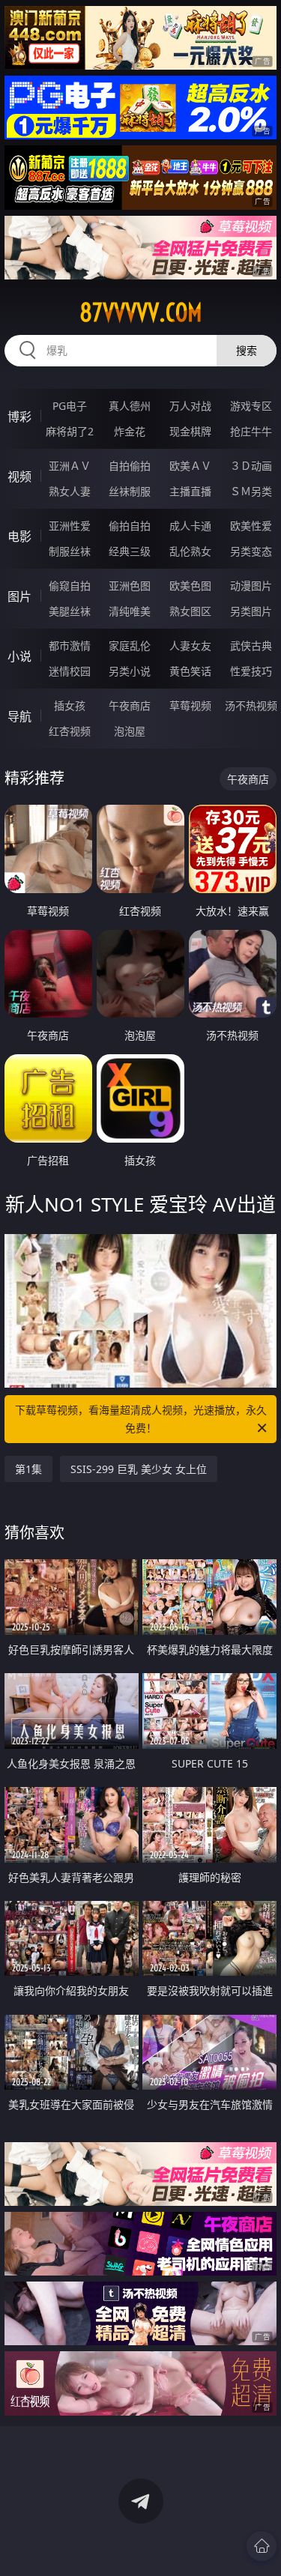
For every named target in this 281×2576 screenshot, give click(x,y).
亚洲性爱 (70, 526)
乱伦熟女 (190, 551)
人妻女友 (190, 645)
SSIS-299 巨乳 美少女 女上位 (139, 1469)
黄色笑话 (190, 671)
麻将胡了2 (70, 431)
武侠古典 (251, 645)
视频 (19, 477)
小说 (19, 656)
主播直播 (190, 491)
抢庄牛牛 (251, 431)
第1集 (28, 1469)
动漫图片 (251, 586)
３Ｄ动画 (251, 466)
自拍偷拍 (130, 466)
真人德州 (130, 406)
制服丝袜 (70, 551)
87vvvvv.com (141, 312)
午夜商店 (130, 705)
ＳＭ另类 (251, 491)
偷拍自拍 (130, 526)
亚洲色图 (130, 586)
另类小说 (130, 671)
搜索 (247, 350)
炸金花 (130, 431)
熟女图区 (190, 611)
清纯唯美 (130, 611)
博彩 (19, 417)
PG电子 (70, 406)
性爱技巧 (251, 671)
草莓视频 (190, 705)
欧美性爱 (251, 526)
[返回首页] (262, 2546)
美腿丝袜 (70, 611)
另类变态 (251, 551)
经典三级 (130, 551)
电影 (19, 536)
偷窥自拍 (70, 586)
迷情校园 (70, 671)
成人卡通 (190, 526)
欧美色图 (190, 586)
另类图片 (251, 611)
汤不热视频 (251, 705)
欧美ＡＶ (190, 466)
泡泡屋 (130, 731)
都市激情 (70, 645)
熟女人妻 (70, 491)
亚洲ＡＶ (70, 466)
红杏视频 (70, 731)
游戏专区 (251, 406)
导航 (19, 716)
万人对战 (190, 406)
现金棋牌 (190, 431)
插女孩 (70, 705)
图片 (19, 596)
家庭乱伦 (130, 645)
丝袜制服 (130, 491)
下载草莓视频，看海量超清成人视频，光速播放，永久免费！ (141, 1419)
